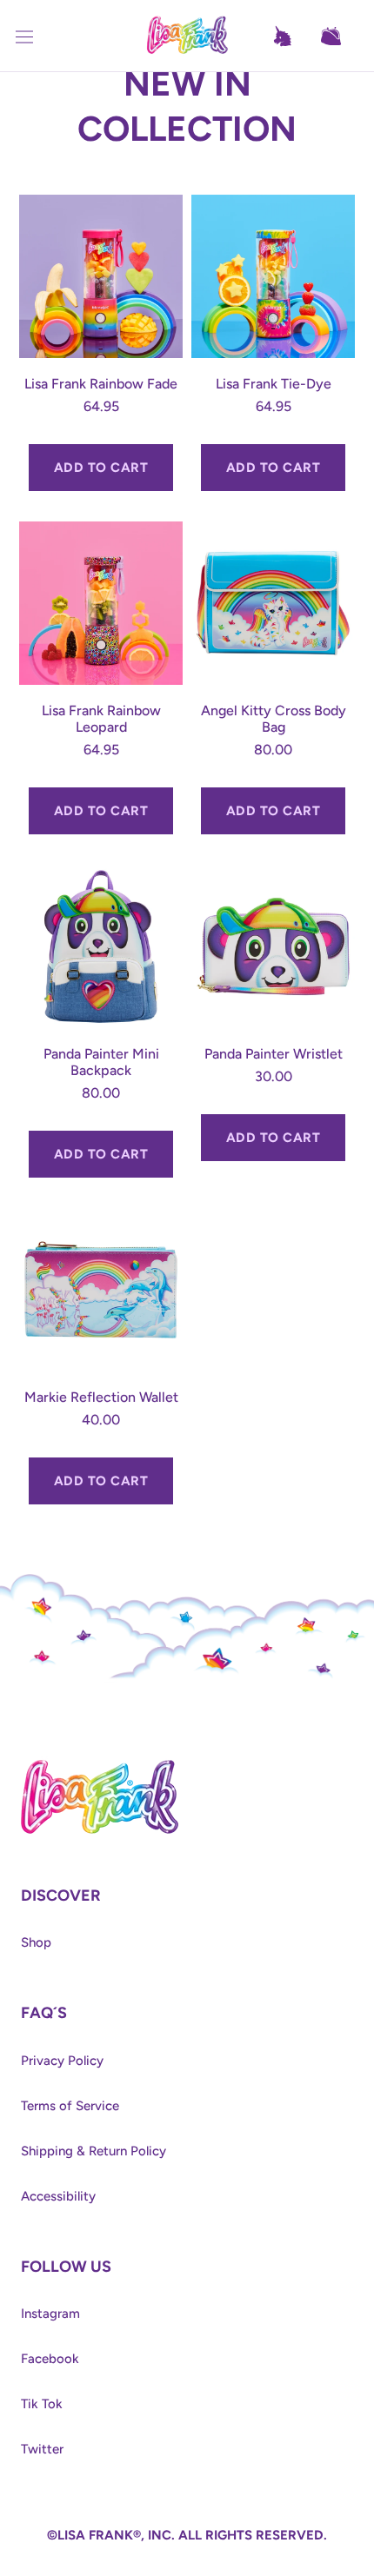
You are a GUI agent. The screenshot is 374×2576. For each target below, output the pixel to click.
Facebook (50, 2359)
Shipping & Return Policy (93, 2151)
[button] (339, 37)
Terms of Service (70, 2106)
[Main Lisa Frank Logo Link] (187, 36)
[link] (100, 1764)
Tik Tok (42, 2404)
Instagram (50, 2314)
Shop (36, 1942)
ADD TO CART (101, 468)
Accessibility (58, 2196)
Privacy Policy (62, 2061)
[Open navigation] (35, 37)
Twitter (42, 2449)
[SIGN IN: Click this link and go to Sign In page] (291, 37)
